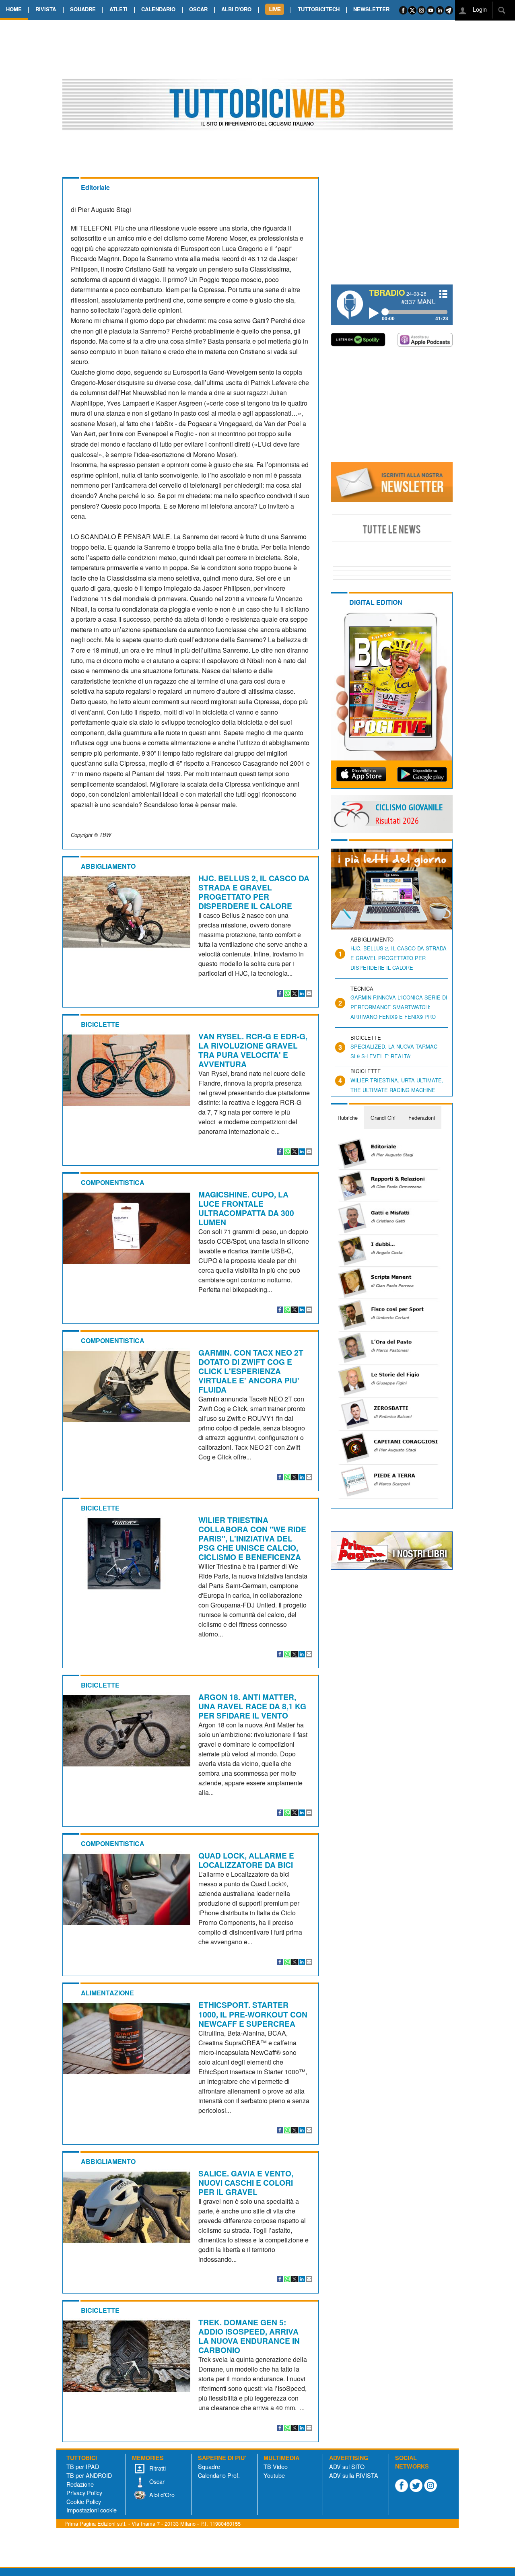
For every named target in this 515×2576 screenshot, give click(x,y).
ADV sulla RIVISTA (354, 2475)
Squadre (209, 2466)
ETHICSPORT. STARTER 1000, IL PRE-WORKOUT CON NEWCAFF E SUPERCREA (253, 2014)
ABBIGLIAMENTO (108, 866)
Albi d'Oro (161, 2495)
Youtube (274, 2475)
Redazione (80, 2484)
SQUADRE (83, 9)
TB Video (276, 2466)
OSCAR (198, 9)
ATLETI (118, 9)
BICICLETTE (100, 1024)
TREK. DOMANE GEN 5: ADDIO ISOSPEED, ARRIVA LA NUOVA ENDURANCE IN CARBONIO (249, 2336)
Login (479, 9)
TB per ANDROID (89, 2475)
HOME (14, 9)
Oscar (156, 2481)
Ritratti (157, 2468)
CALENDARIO (158, 9)
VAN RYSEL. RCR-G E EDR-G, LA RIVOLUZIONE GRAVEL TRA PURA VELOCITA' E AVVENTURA (253, 1050)
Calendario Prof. (219, 2475)
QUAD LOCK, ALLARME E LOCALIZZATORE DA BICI (246, 1860)
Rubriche (348, 1118)
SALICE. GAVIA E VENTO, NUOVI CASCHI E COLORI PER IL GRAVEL (246, 2182)
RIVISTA (46, 9)
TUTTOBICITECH (319, 9)
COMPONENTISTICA (113, 1182)
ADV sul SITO (347, 2466)
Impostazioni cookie (92, 2510)
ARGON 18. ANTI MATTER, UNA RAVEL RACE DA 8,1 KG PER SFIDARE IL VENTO (252, 1706)
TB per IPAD (83, 2466)
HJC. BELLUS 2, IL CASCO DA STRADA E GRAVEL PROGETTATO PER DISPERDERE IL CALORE (254, 892)
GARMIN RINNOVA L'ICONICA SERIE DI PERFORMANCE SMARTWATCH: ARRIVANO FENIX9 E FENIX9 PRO (399, 1007)
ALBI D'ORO (236, 9)
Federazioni (422, 1118)
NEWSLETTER (371, 9)
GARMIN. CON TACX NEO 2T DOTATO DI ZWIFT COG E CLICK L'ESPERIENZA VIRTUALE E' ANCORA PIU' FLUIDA (251, 1371)
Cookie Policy (84, 2501)
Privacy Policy (84, 2493)
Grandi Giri (383, 1118)
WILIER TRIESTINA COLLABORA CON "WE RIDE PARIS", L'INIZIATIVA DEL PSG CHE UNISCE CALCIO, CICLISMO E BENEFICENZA (252, 1538)
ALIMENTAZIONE (107, 1993)
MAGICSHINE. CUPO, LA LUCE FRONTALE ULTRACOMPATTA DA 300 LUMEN (246, 1208)
